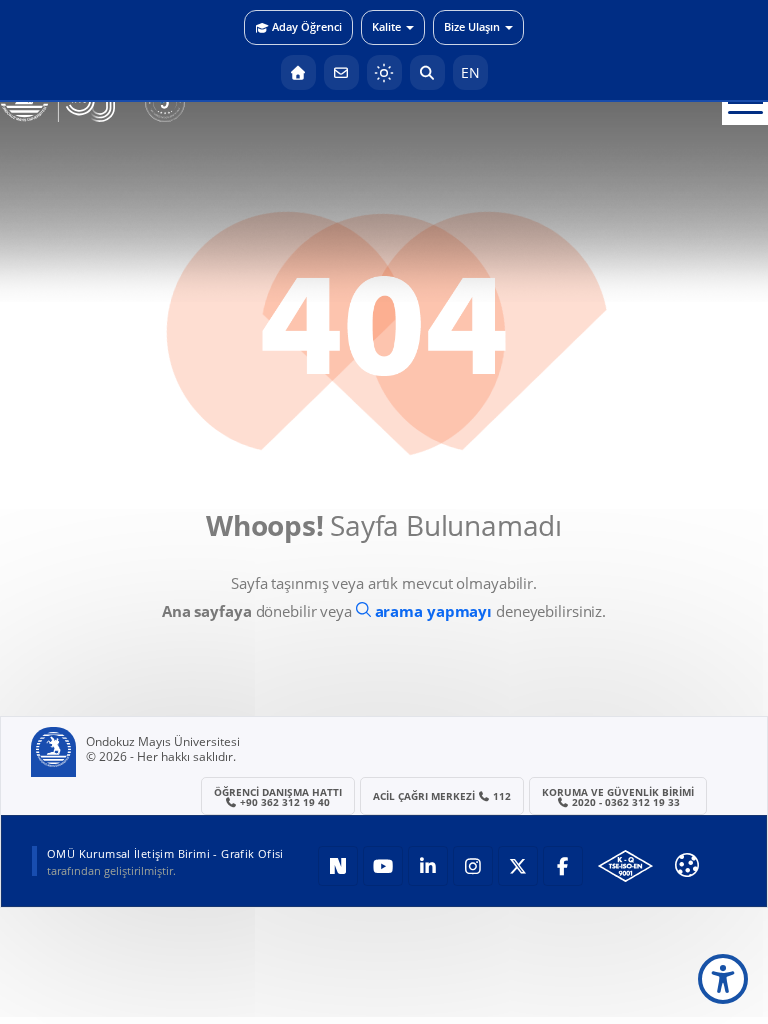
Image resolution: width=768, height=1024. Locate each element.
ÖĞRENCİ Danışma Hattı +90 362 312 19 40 (278, 797)
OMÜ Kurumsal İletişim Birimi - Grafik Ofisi (165, 853)
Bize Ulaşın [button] (472, 26)
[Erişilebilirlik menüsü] (723, 979)
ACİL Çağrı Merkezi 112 (442, 796)
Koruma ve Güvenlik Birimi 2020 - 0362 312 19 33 (618, 797)
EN (470, 72)
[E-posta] (341, 72)
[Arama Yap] (427, 72)
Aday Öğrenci (307, 26)
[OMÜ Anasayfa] (298, 72)
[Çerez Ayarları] (687, 865)
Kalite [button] (386, 26)
